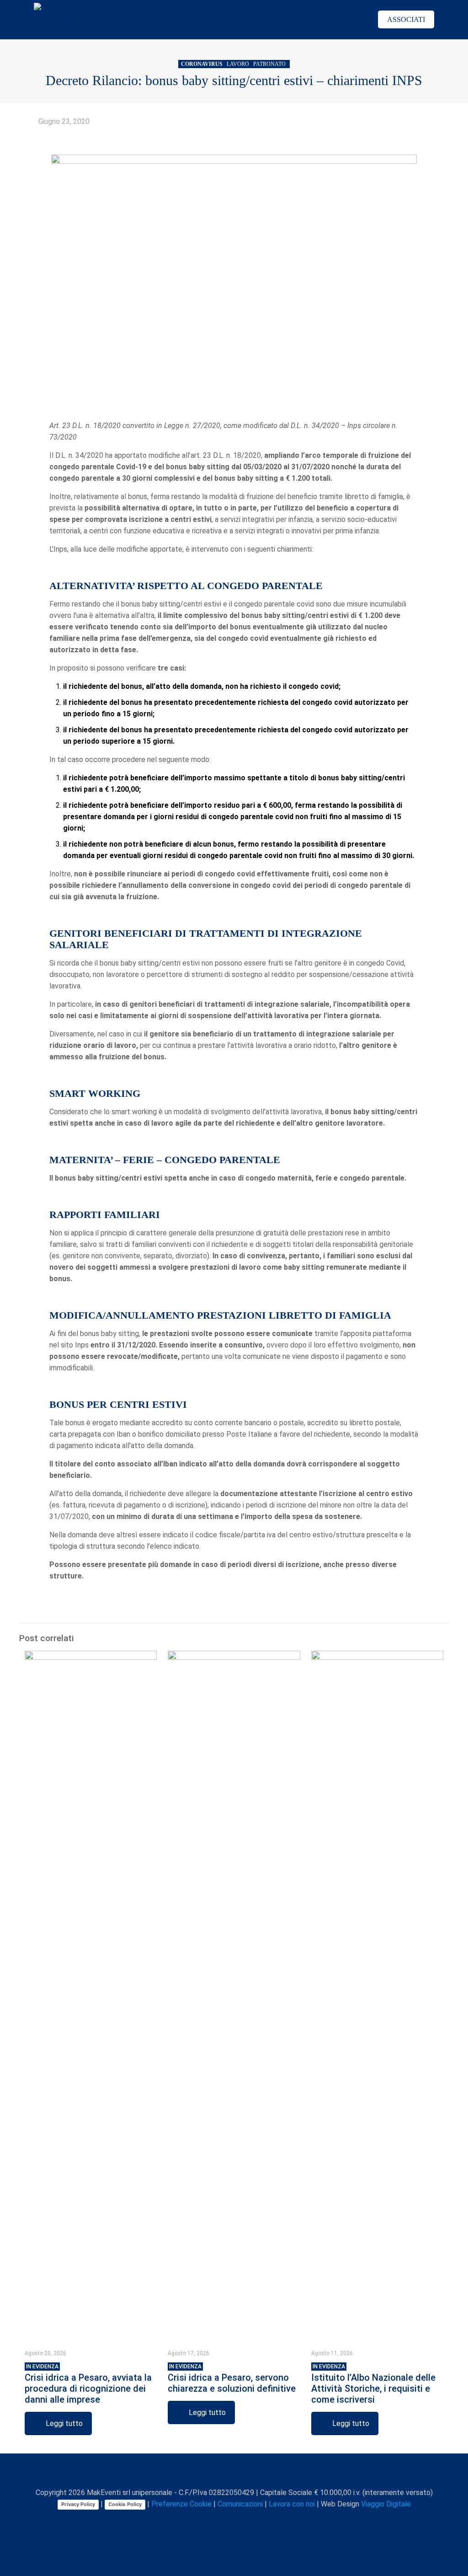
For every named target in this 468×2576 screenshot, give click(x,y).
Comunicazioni (240, 2504)
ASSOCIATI (406, 19)
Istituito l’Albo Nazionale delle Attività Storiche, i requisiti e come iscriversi (373, 2384)
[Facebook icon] (206, 2520)
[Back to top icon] (234, 2473)
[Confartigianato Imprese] (91, 19)
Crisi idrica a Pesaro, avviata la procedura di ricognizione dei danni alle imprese (88, 2384)
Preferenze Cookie (181, 2504)
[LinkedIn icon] (235, 2520)
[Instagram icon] (244, 2520)
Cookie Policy (125, 2504)
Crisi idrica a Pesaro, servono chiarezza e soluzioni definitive (232, 2379)
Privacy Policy (78, 2504)
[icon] (254, 2520)
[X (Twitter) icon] (215, 2520)
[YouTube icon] (225, 2520)
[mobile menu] (350, 20)
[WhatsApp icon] (196, 2520)
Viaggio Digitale (386, 2504)
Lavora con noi (292, 2504)
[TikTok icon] (263, 2520)
